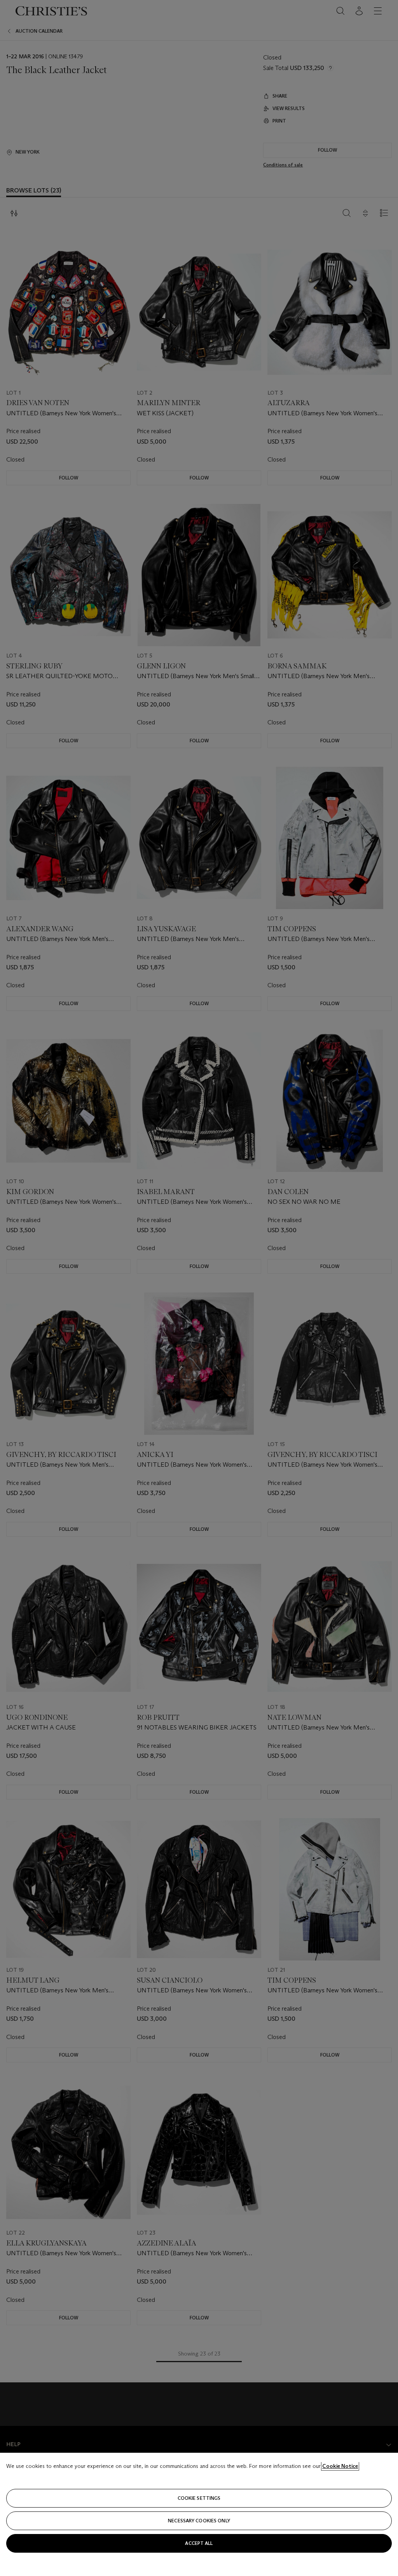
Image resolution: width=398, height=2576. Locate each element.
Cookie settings (199, 2498)
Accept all (199, 2543)
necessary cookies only (199, 2521)
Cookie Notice (340, 2466)
